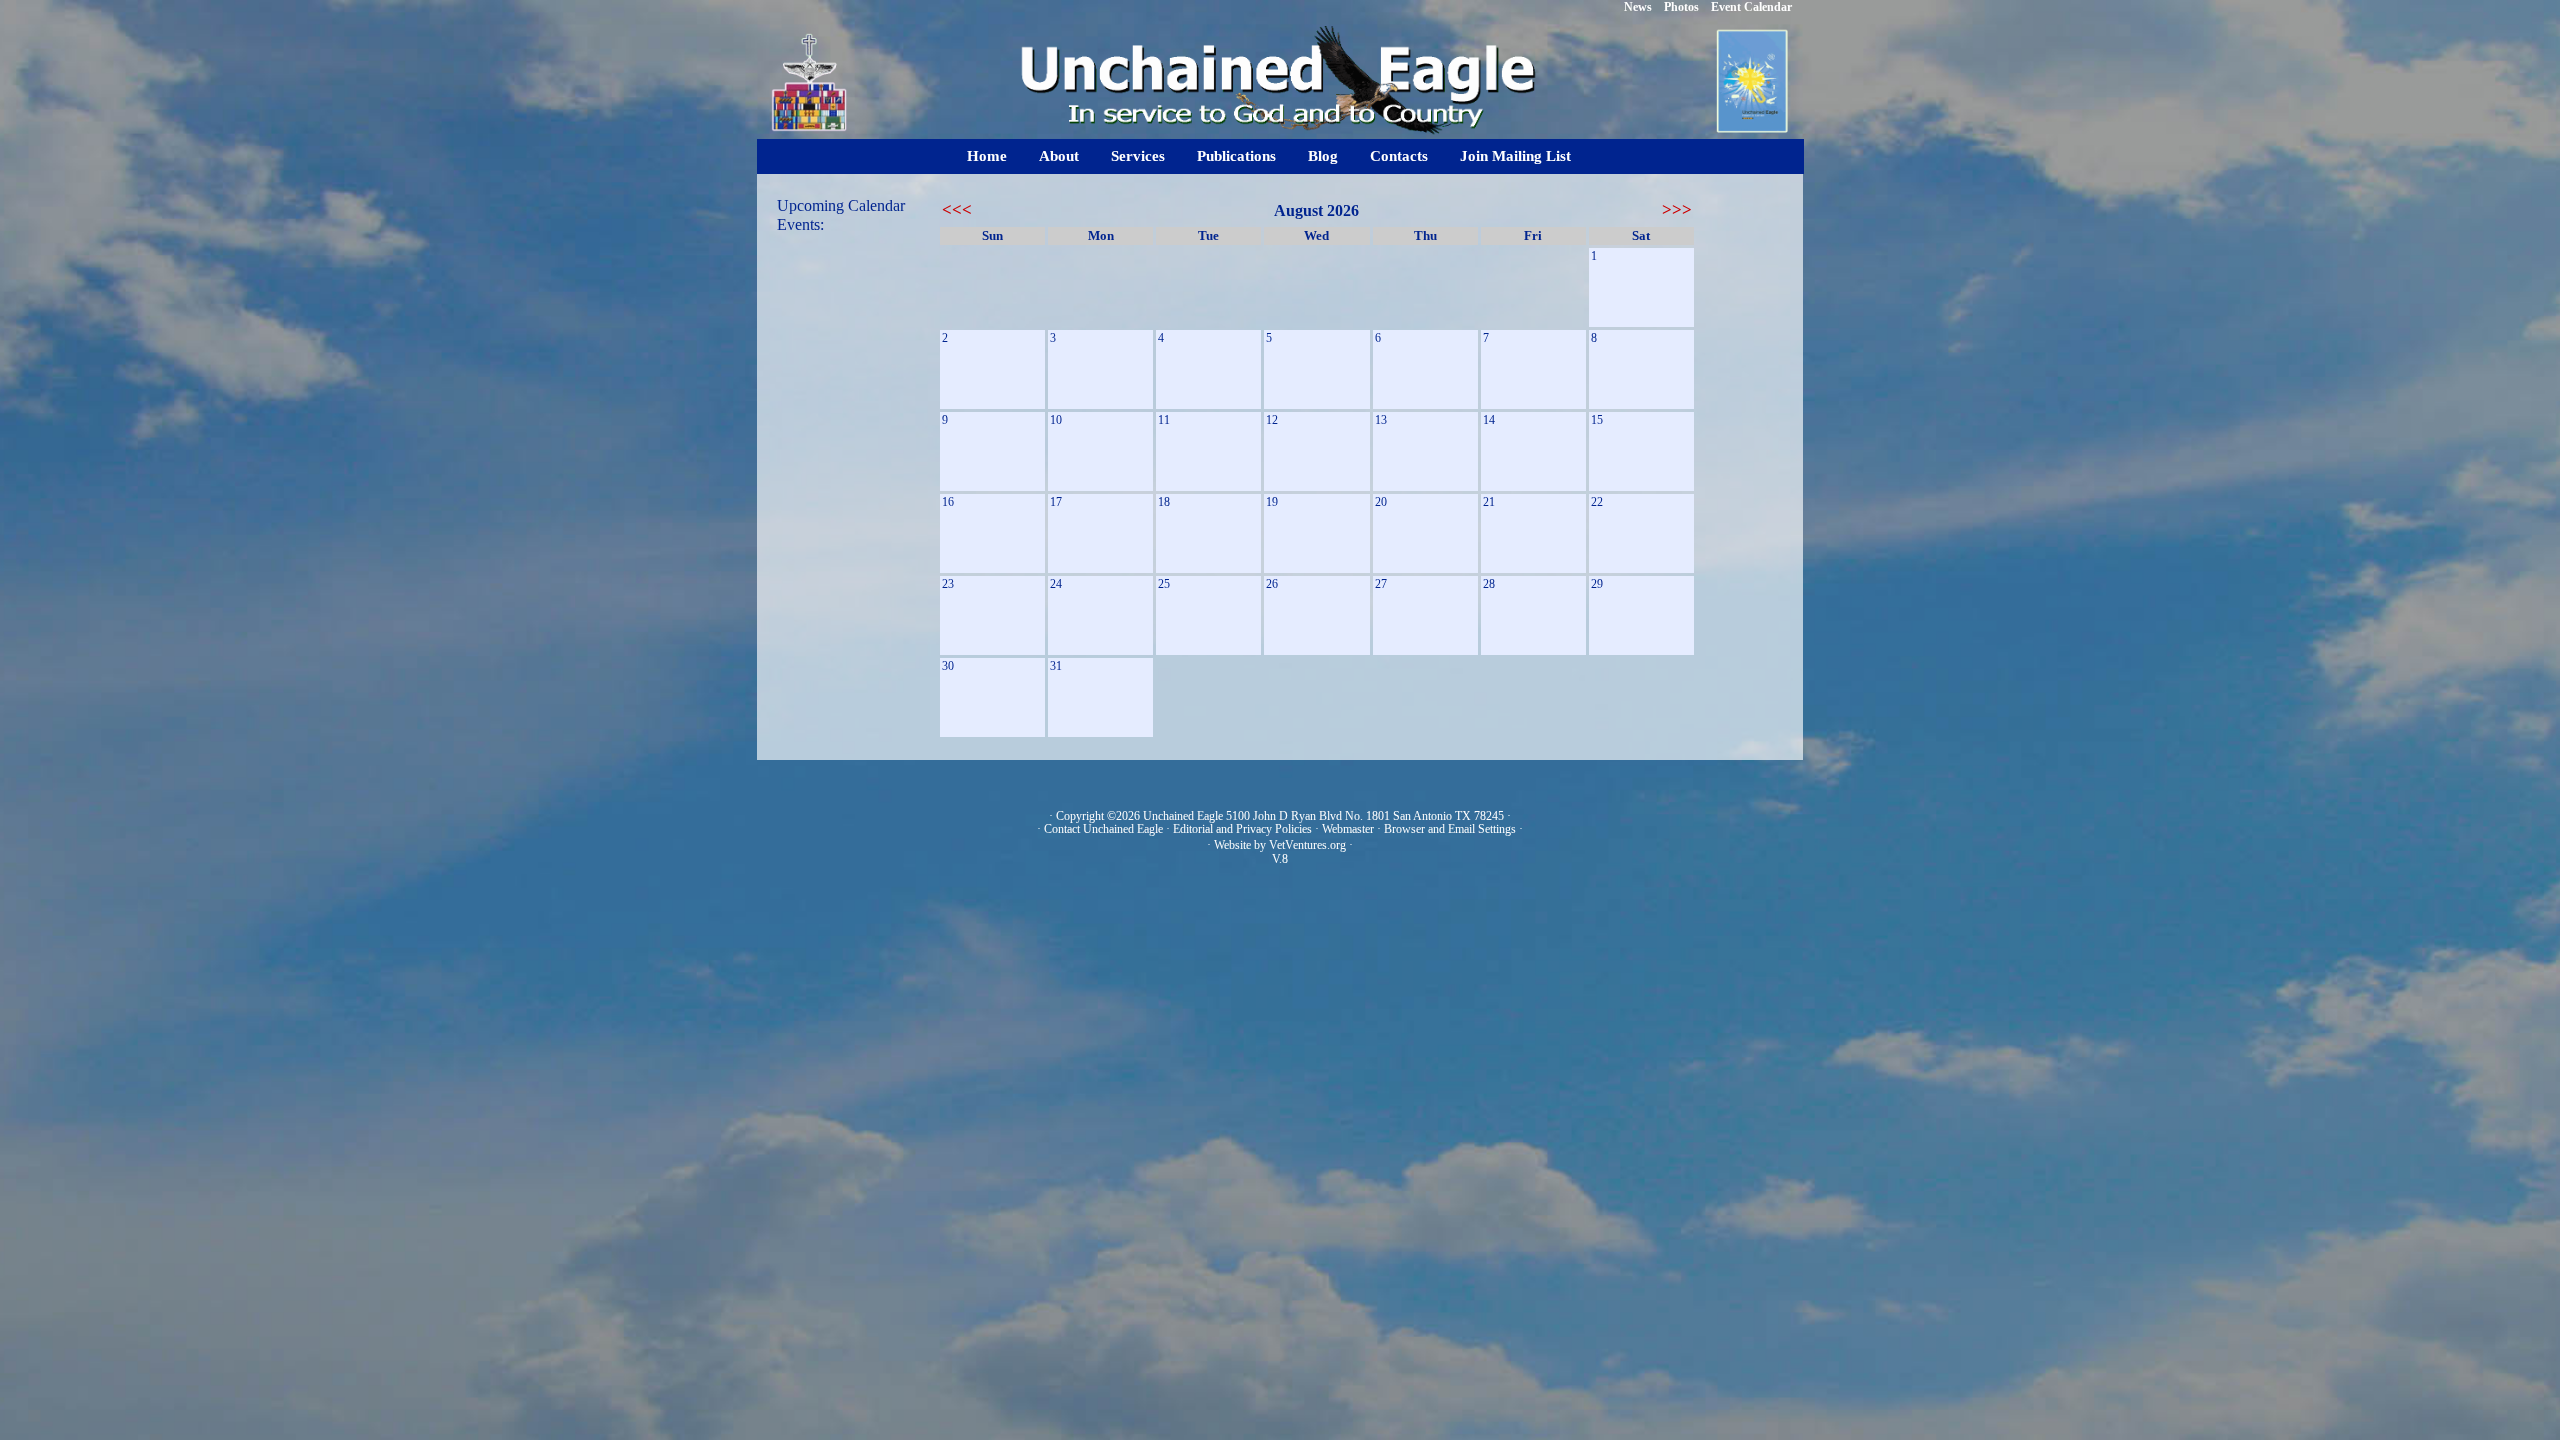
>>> (1677, 209)
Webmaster (1348, 829)
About (1059, 156)
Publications (1236, 156)
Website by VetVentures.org (1280, 845)
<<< (957, 209)
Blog (1323, 156)
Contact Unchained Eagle (1103, 829)
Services (1138, 156)
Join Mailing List (1515, 156)
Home (987, 156)
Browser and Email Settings (1450, 829)
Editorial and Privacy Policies (1242, 829)
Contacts (1399, 156)
